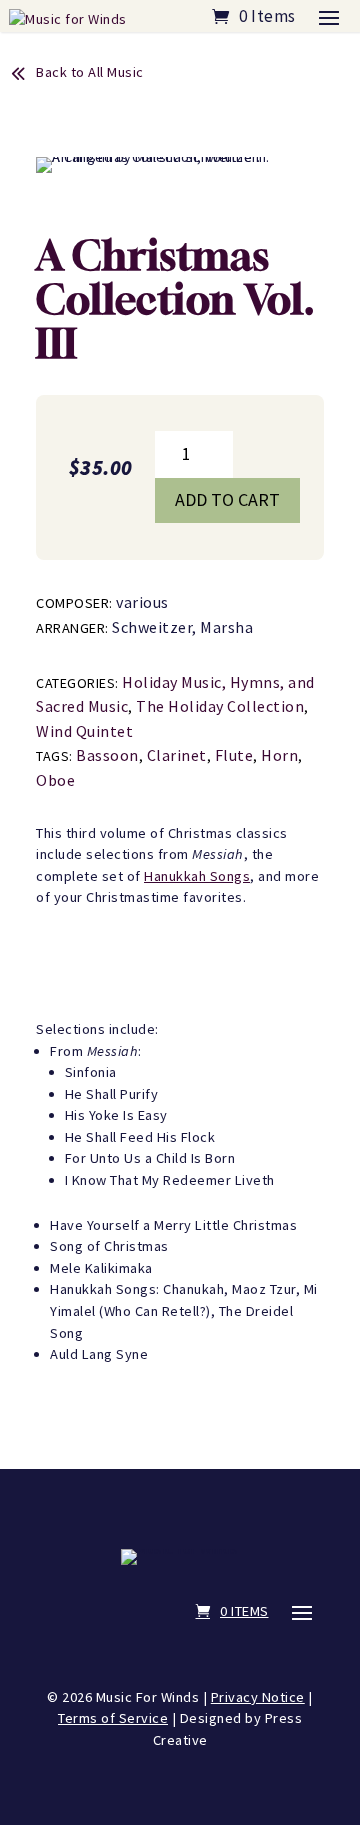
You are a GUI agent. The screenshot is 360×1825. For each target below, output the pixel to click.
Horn (279, 755)
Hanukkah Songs (197, 876)
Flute (234, 755)
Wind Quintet (84, 731)
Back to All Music (90, 72)
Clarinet (177, 755)
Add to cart (227, 499)
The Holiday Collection (220, 706)
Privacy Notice (258, 1697)
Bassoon (107, 755)
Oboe (55, 780)
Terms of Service (113, 1718)
